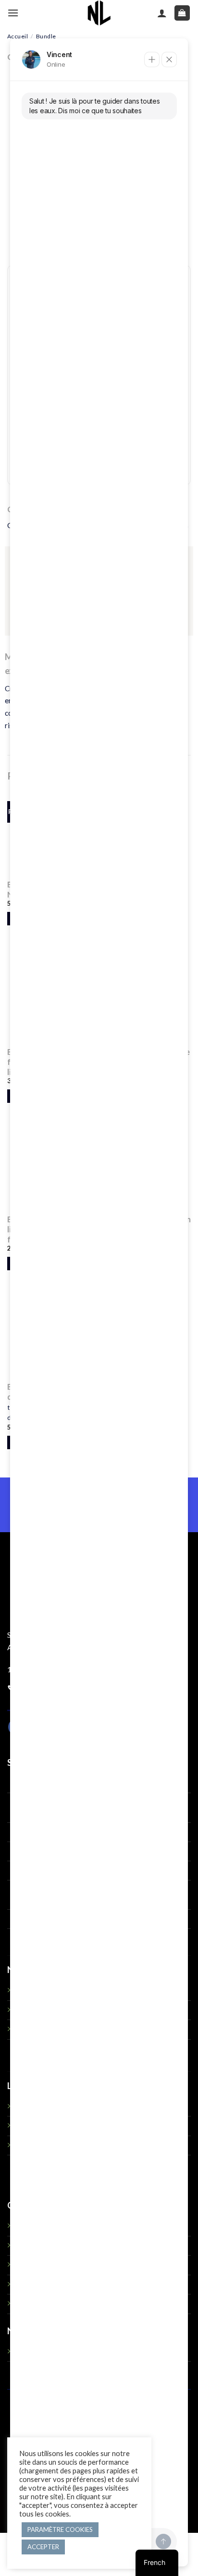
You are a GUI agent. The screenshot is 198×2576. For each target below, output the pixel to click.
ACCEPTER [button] (43, 2547)
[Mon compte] (162, 13)
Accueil (18, 36)
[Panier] (182, 13)
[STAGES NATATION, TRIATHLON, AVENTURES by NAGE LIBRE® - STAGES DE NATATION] (99, 13)
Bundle (46, 36)
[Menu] (13, 13)
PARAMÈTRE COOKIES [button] (60, 2529)
